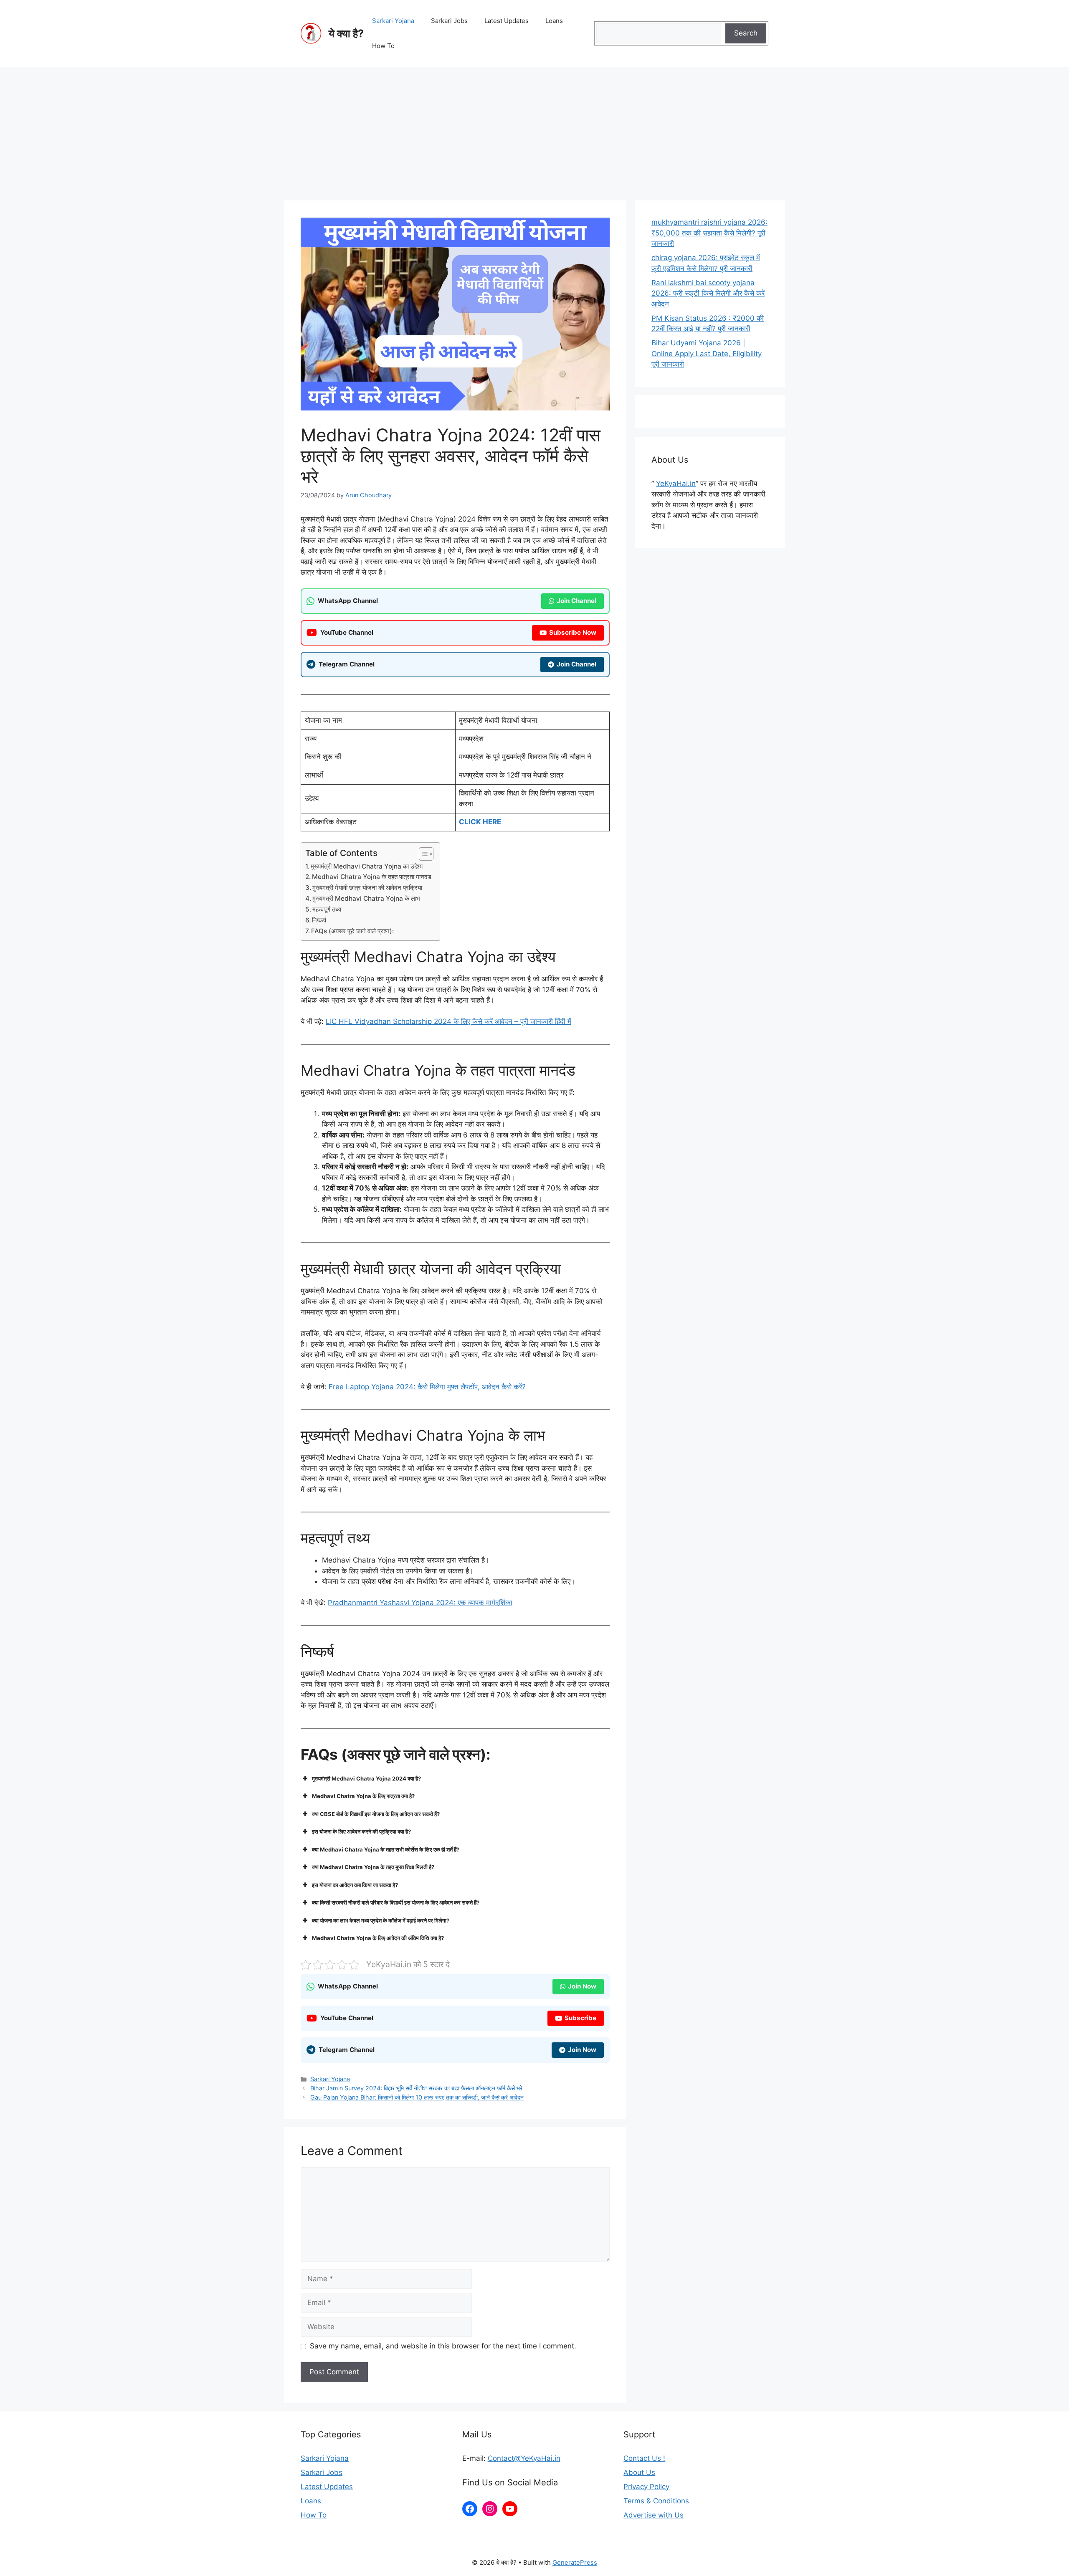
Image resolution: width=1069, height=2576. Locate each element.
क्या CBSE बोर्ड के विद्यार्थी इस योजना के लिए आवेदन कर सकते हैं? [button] (376, 1814)
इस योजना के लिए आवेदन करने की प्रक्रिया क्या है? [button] (361, 1831)
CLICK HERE (480, 822)
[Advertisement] (534, 129)
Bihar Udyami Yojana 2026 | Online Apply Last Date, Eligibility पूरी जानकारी (707, 353)
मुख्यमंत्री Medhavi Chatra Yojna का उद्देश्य (367, 866)
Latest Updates (507, 21)
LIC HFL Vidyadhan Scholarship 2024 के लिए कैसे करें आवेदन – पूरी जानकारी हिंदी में (448, 1021)
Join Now (582, 1986)
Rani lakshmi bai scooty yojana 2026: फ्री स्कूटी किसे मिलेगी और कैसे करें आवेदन (708, 293)
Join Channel (576, 601)
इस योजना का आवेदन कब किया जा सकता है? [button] (355, 1885)
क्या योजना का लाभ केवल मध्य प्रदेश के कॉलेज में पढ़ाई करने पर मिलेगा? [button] (381, 1920)
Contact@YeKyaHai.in (524, 2458)
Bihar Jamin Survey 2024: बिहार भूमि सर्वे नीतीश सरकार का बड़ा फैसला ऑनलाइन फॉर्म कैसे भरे (416, 2088)
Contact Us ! (644, 2458)
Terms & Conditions (656, 2501)
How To (383, 46)
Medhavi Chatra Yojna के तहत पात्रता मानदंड (372, 877)
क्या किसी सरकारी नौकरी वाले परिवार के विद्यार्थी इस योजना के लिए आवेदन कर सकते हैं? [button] (396, 1902)
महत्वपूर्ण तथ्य (327, 909)
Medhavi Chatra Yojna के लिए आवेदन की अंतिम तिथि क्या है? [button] (378, 1938)
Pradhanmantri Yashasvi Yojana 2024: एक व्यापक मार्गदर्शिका (420, 1603)
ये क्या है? (346, 33)
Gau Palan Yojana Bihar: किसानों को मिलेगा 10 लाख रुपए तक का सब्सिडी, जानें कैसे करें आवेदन (417, 2097)
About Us (639, 2472)
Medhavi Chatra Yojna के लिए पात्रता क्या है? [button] (363, 1796)
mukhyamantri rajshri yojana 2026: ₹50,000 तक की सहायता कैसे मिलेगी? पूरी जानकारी (709, 233)
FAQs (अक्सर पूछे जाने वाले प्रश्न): (352, 931)
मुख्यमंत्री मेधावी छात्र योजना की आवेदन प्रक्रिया (367, 888)
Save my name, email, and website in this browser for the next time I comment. (443, 2346)
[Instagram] (490, 2509)
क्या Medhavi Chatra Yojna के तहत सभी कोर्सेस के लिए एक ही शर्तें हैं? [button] (386, 1849)
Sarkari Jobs (449, 21)
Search (746, 33)
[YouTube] (510, 2509)
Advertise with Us (654, 2515)
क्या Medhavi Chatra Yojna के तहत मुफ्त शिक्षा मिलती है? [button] (373, 1867)
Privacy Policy (646, 2487)
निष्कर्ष (319, 920)
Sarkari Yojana (393, 21)
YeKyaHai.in (676, 484)
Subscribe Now (573, 632)
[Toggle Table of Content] (422, 854)
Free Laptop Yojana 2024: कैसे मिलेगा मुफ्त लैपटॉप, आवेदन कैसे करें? (427, 1387)
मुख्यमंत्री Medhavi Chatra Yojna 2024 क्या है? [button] (366, 1778)
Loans (554, 21)
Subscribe (580, 2018)
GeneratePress (575, 2562)
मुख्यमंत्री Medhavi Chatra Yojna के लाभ (366, 898)
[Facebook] (470, 2509)
